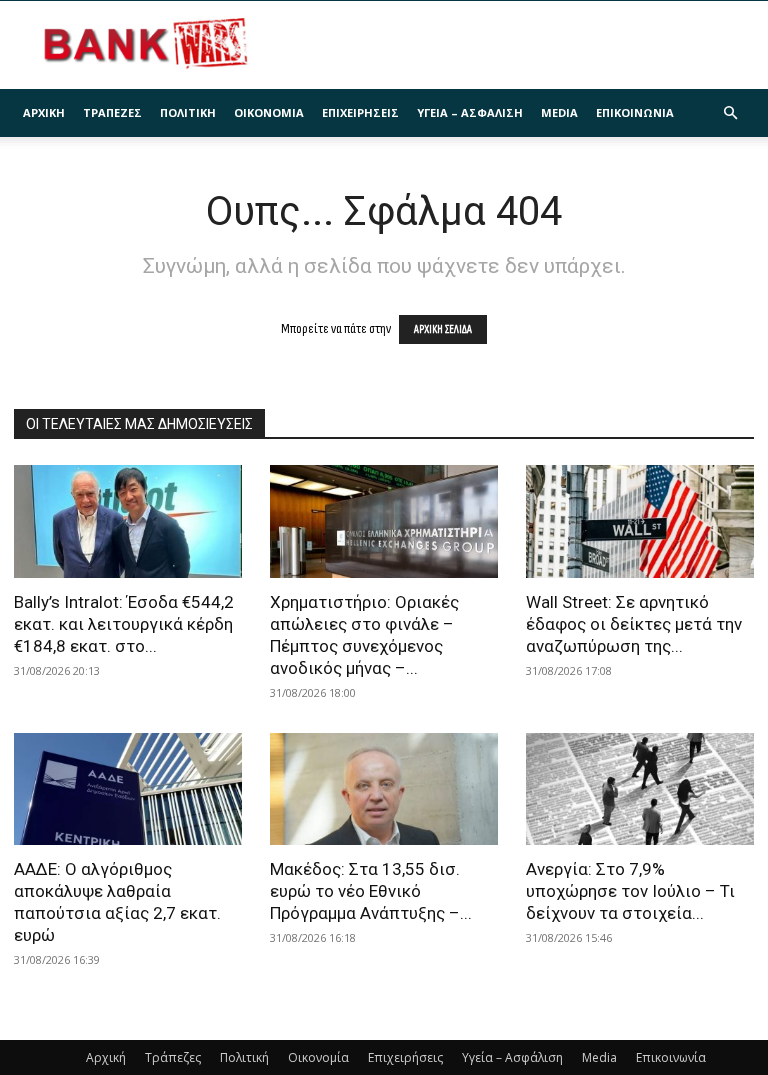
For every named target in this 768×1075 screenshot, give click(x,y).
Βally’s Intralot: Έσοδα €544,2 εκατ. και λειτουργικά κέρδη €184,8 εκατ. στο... (124, 624)
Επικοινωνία (635, 112)
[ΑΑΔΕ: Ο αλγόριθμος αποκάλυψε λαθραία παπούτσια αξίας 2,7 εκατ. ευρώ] (128, 789)
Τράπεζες (112, 112)
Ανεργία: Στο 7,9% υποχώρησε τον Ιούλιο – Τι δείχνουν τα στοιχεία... (630, 891)
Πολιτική (188, 112)
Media (559, 112)
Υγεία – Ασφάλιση (470, 112)
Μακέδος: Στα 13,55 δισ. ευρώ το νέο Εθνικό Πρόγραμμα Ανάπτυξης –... (371, 891)
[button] (730, 113)
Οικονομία (269, 112)
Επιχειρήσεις (360, 112)
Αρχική (44, 112)
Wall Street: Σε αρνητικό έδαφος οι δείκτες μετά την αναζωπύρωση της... (634, 624)
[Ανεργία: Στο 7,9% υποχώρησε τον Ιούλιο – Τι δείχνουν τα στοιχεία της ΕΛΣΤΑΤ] (640, 789)
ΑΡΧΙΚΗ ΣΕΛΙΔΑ (443, 329)
